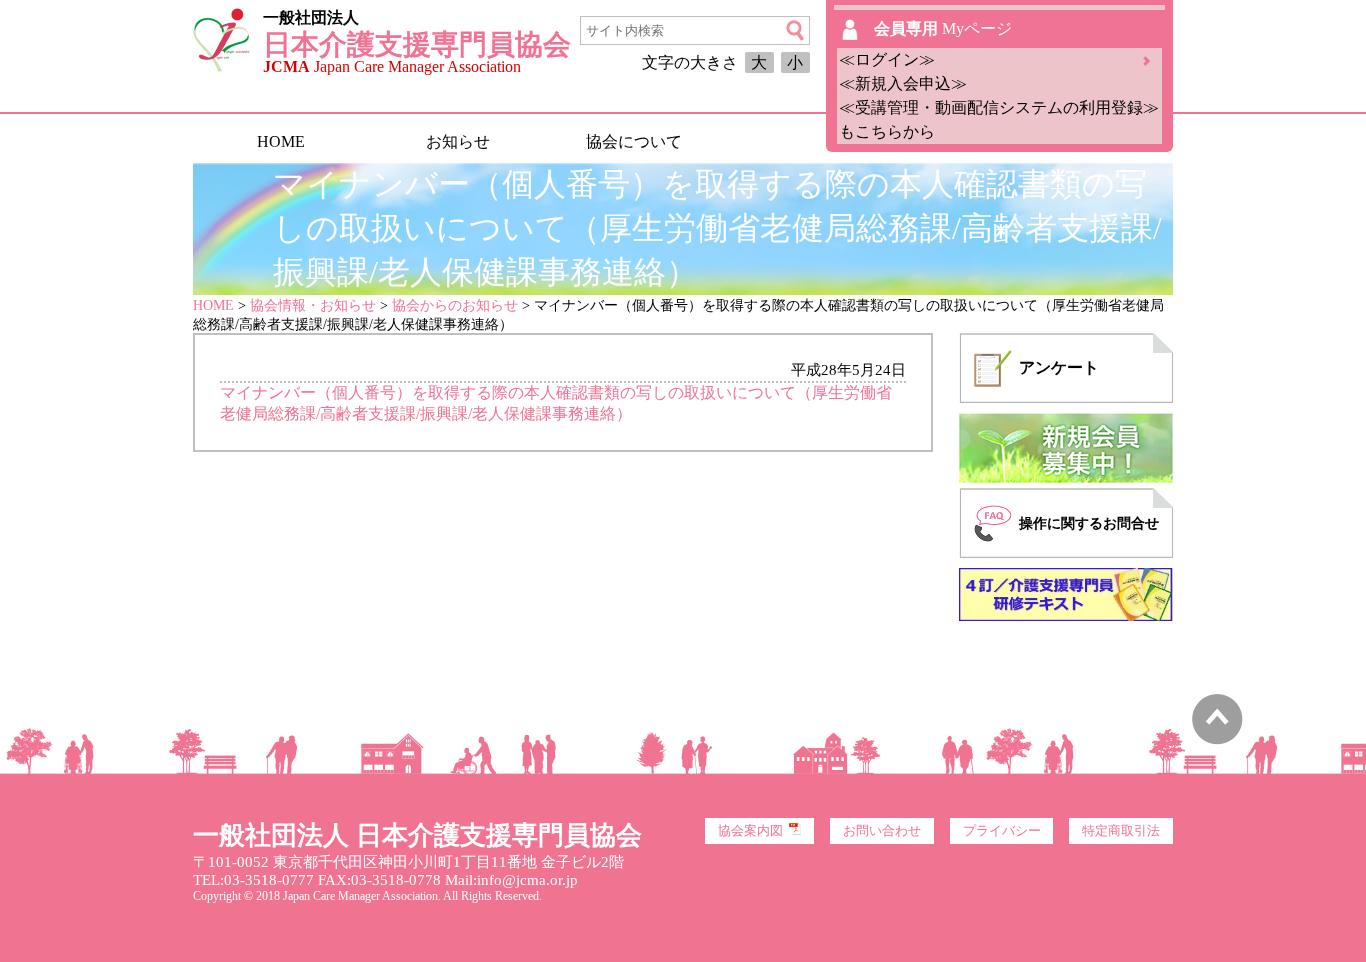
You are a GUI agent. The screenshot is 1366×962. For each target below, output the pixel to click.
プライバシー (1002, 831)
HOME (281, 141)
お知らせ (458, 141)
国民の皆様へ (810, 141)
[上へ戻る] (1217, 739)
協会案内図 (750, 831)
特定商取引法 (1121, 831)
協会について (634, 141)
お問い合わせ (882, 831)
